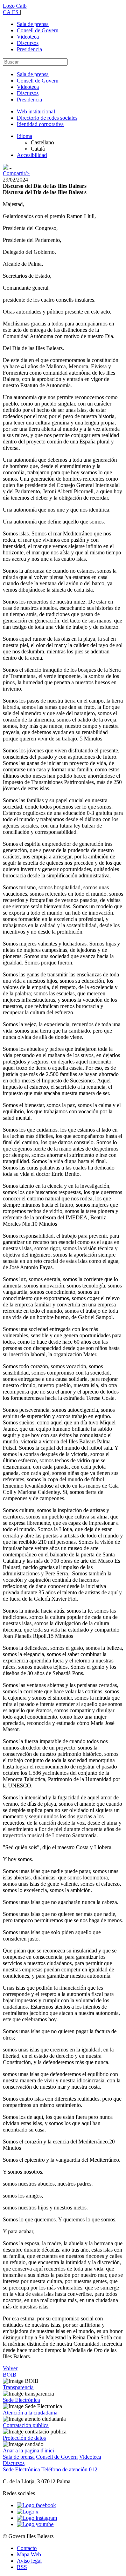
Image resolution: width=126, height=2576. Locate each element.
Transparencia (18, 2387)
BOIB (10, 2375)
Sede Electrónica (21, 2400)
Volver (10, 2368)
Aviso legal (29, 2561)
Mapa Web (29, 2554)
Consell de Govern (38, 30)
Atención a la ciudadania (30, 2413)
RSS (22, 2567)
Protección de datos (24, 2438)
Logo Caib (15, 6)
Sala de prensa (33, 24)
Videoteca (28, 37)
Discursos (28, 43)
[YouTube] (35, 2524)
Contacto (27, 2548)
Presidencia (29, 49)
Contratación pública (26, 2425)
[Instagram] (37, 2518)
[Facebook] (36, 2505)
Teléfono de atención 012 (69, 2469)
